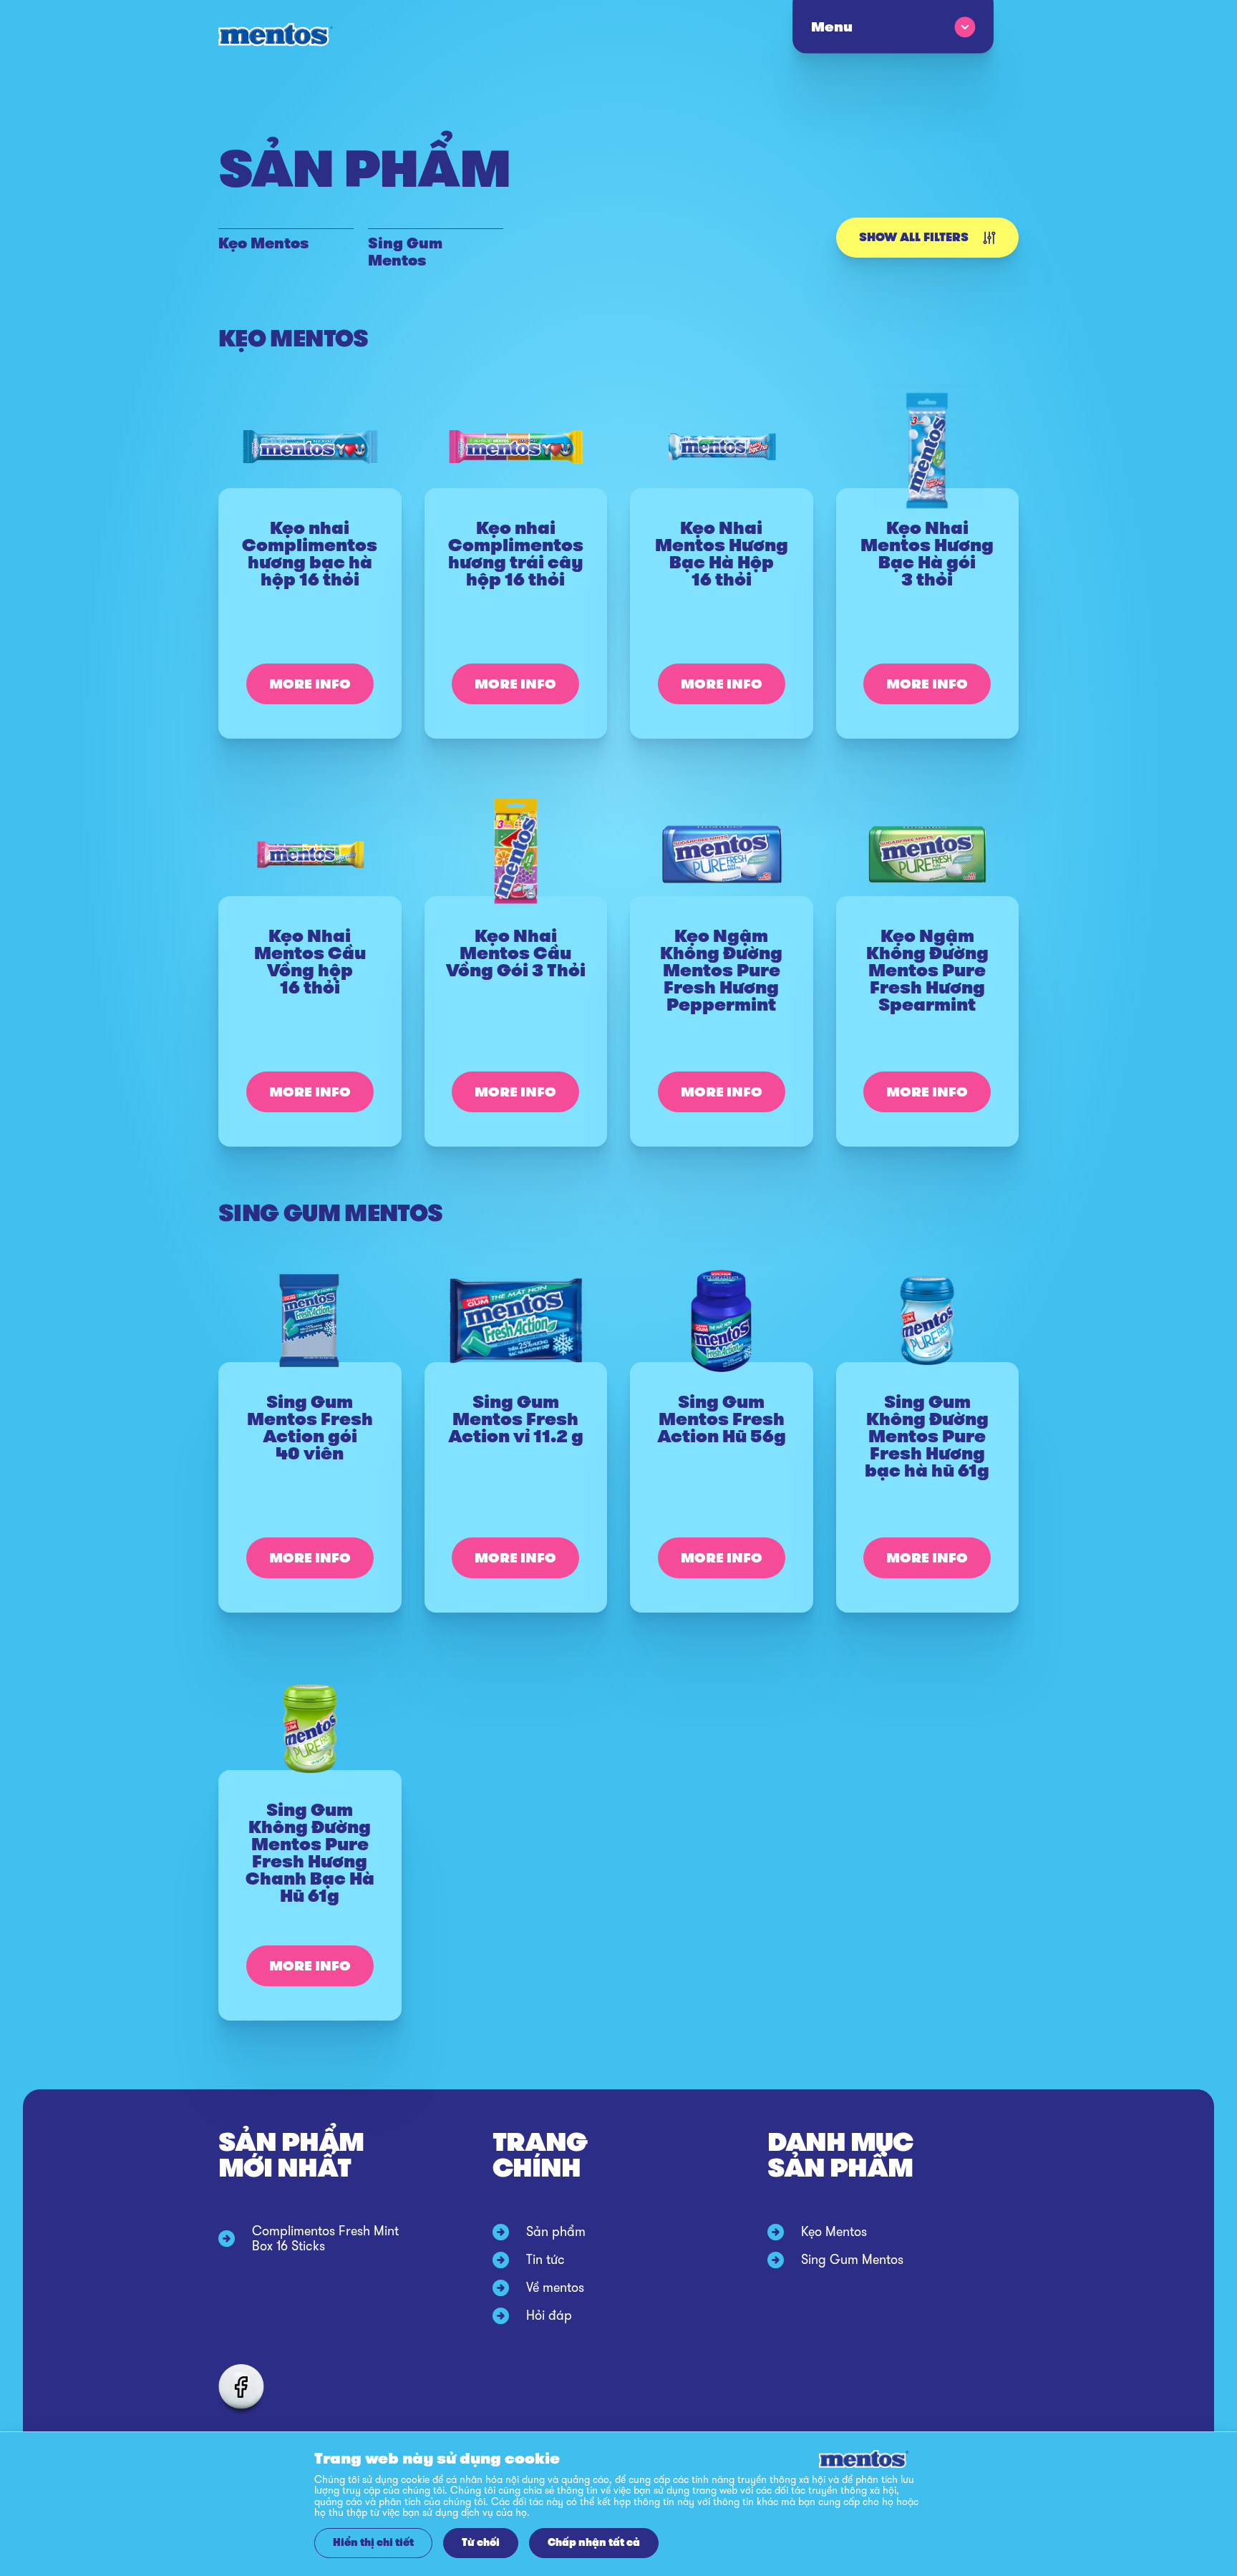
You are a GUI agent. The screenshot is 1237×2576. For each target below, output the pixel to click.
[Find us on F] (241, 2387)
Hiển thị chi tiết (373, 2543)
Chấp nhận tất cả (594, 2543)
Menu (831, 27)
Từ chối (481, 2543)
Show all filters (914, 237)
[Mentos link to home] (276, 35)
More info (310, 684)
